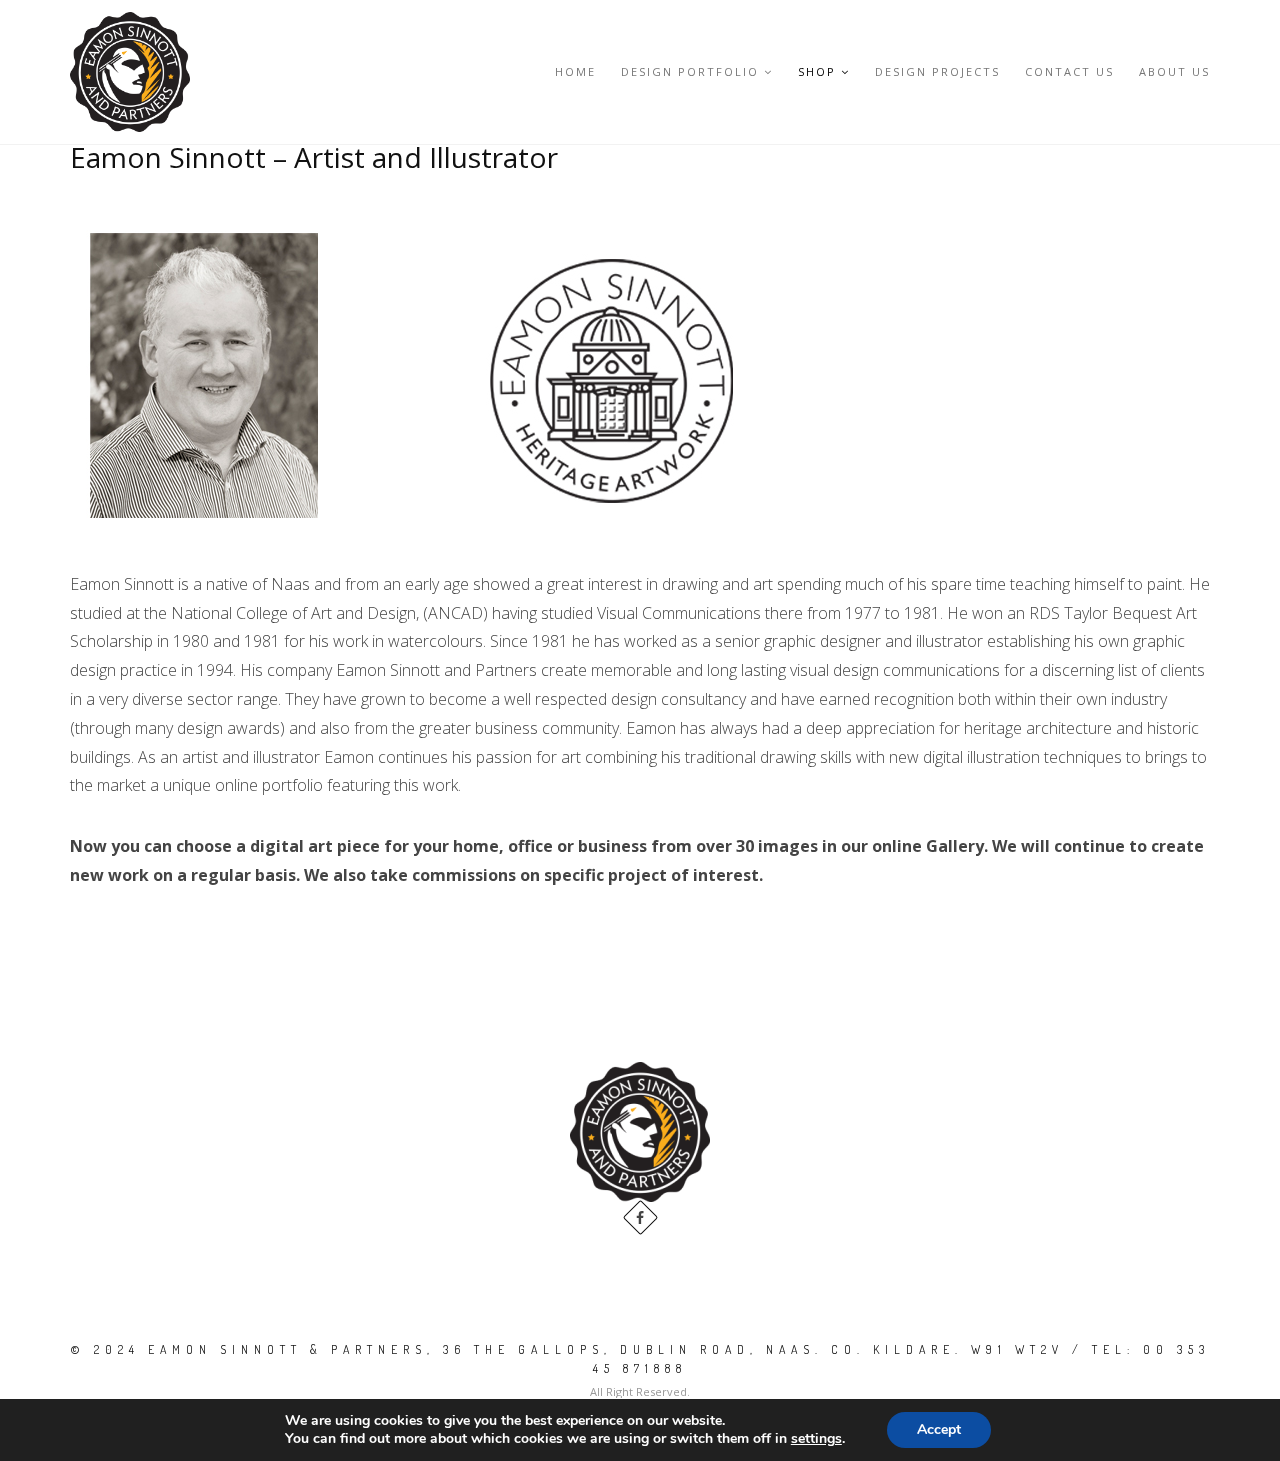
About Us (1174, 71)
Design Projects (937, 71)
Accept (939, 1429)
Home (575, 71)
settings (816, 1439)
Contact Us (1069, 71)
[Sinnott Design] (130, 72)
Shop (817, 71)
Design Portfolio (690, 71)
